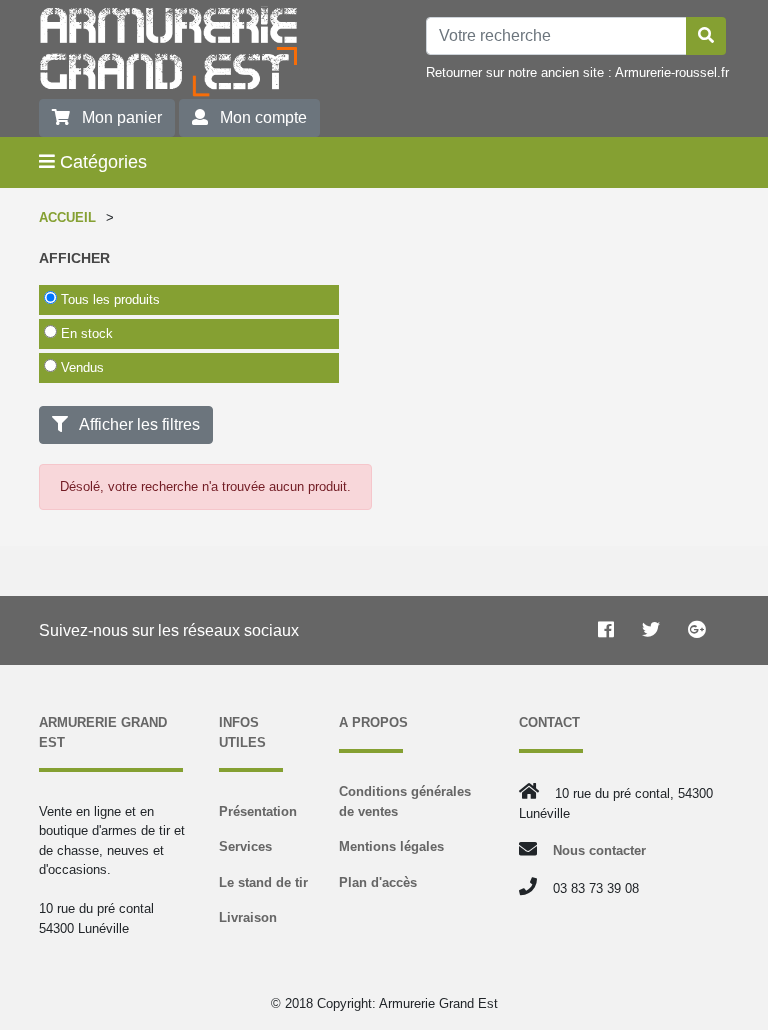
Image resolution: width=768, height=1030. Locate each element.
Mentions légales (391, 846)
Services (245, 846)
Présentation (258, 811)
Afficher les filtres (134, 424)
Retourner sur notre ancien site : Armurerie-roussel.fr (577, 72)
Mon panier (116, 117)
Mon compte (257, 117)
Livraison (248, 917)
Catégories (101, 162)
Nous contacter (599, 850)
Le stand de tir (263, 882)
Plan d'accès (378, 882)
